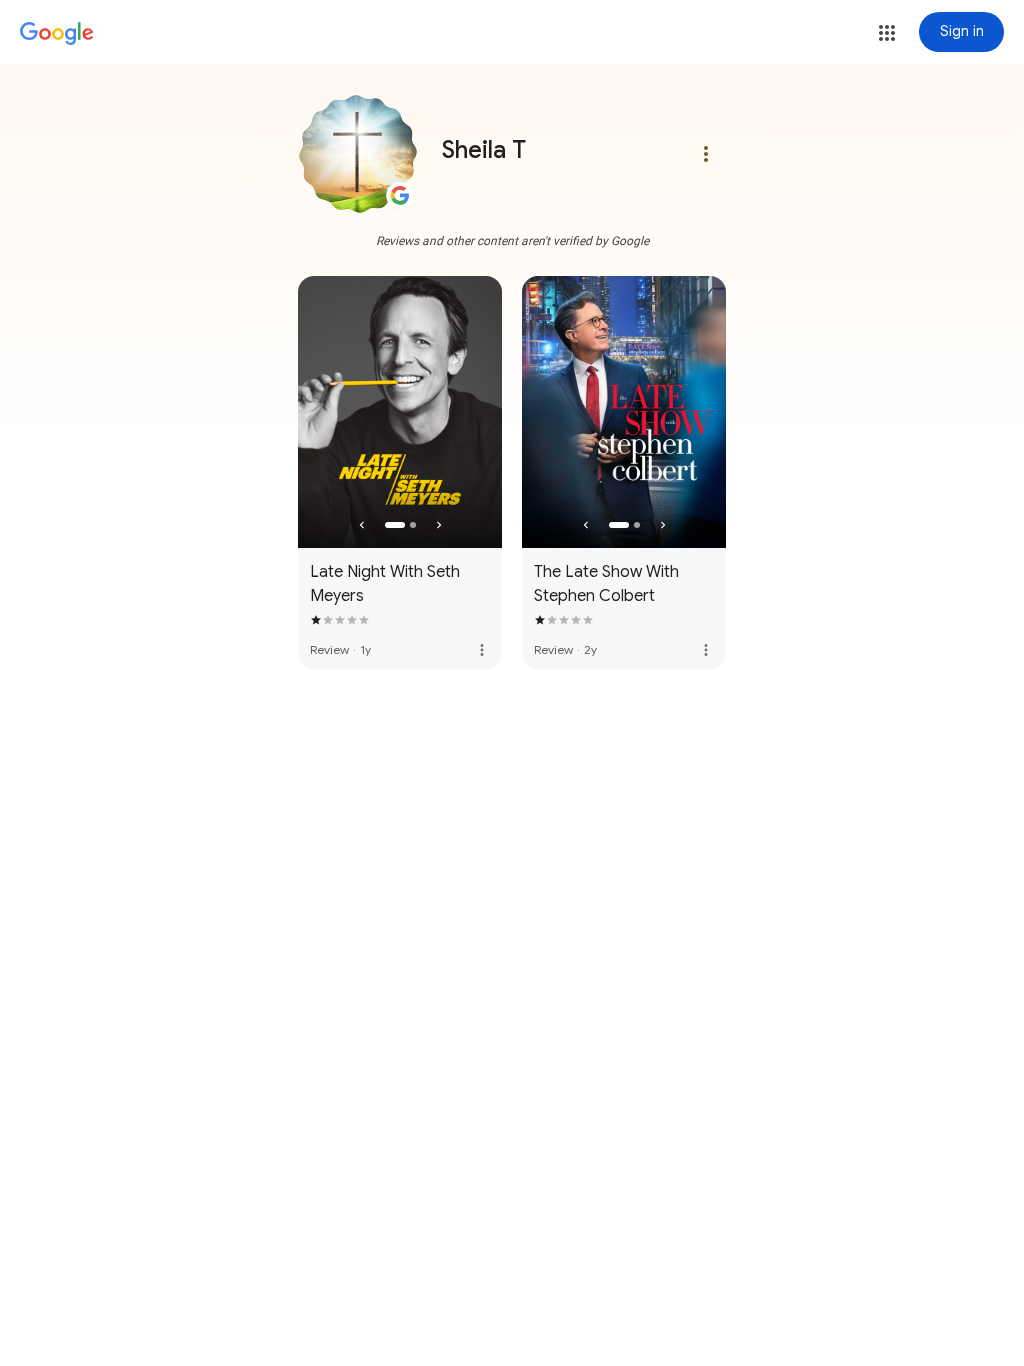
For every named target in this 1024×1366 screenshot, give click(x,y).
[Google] (57, 34)
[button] (887, 33)
